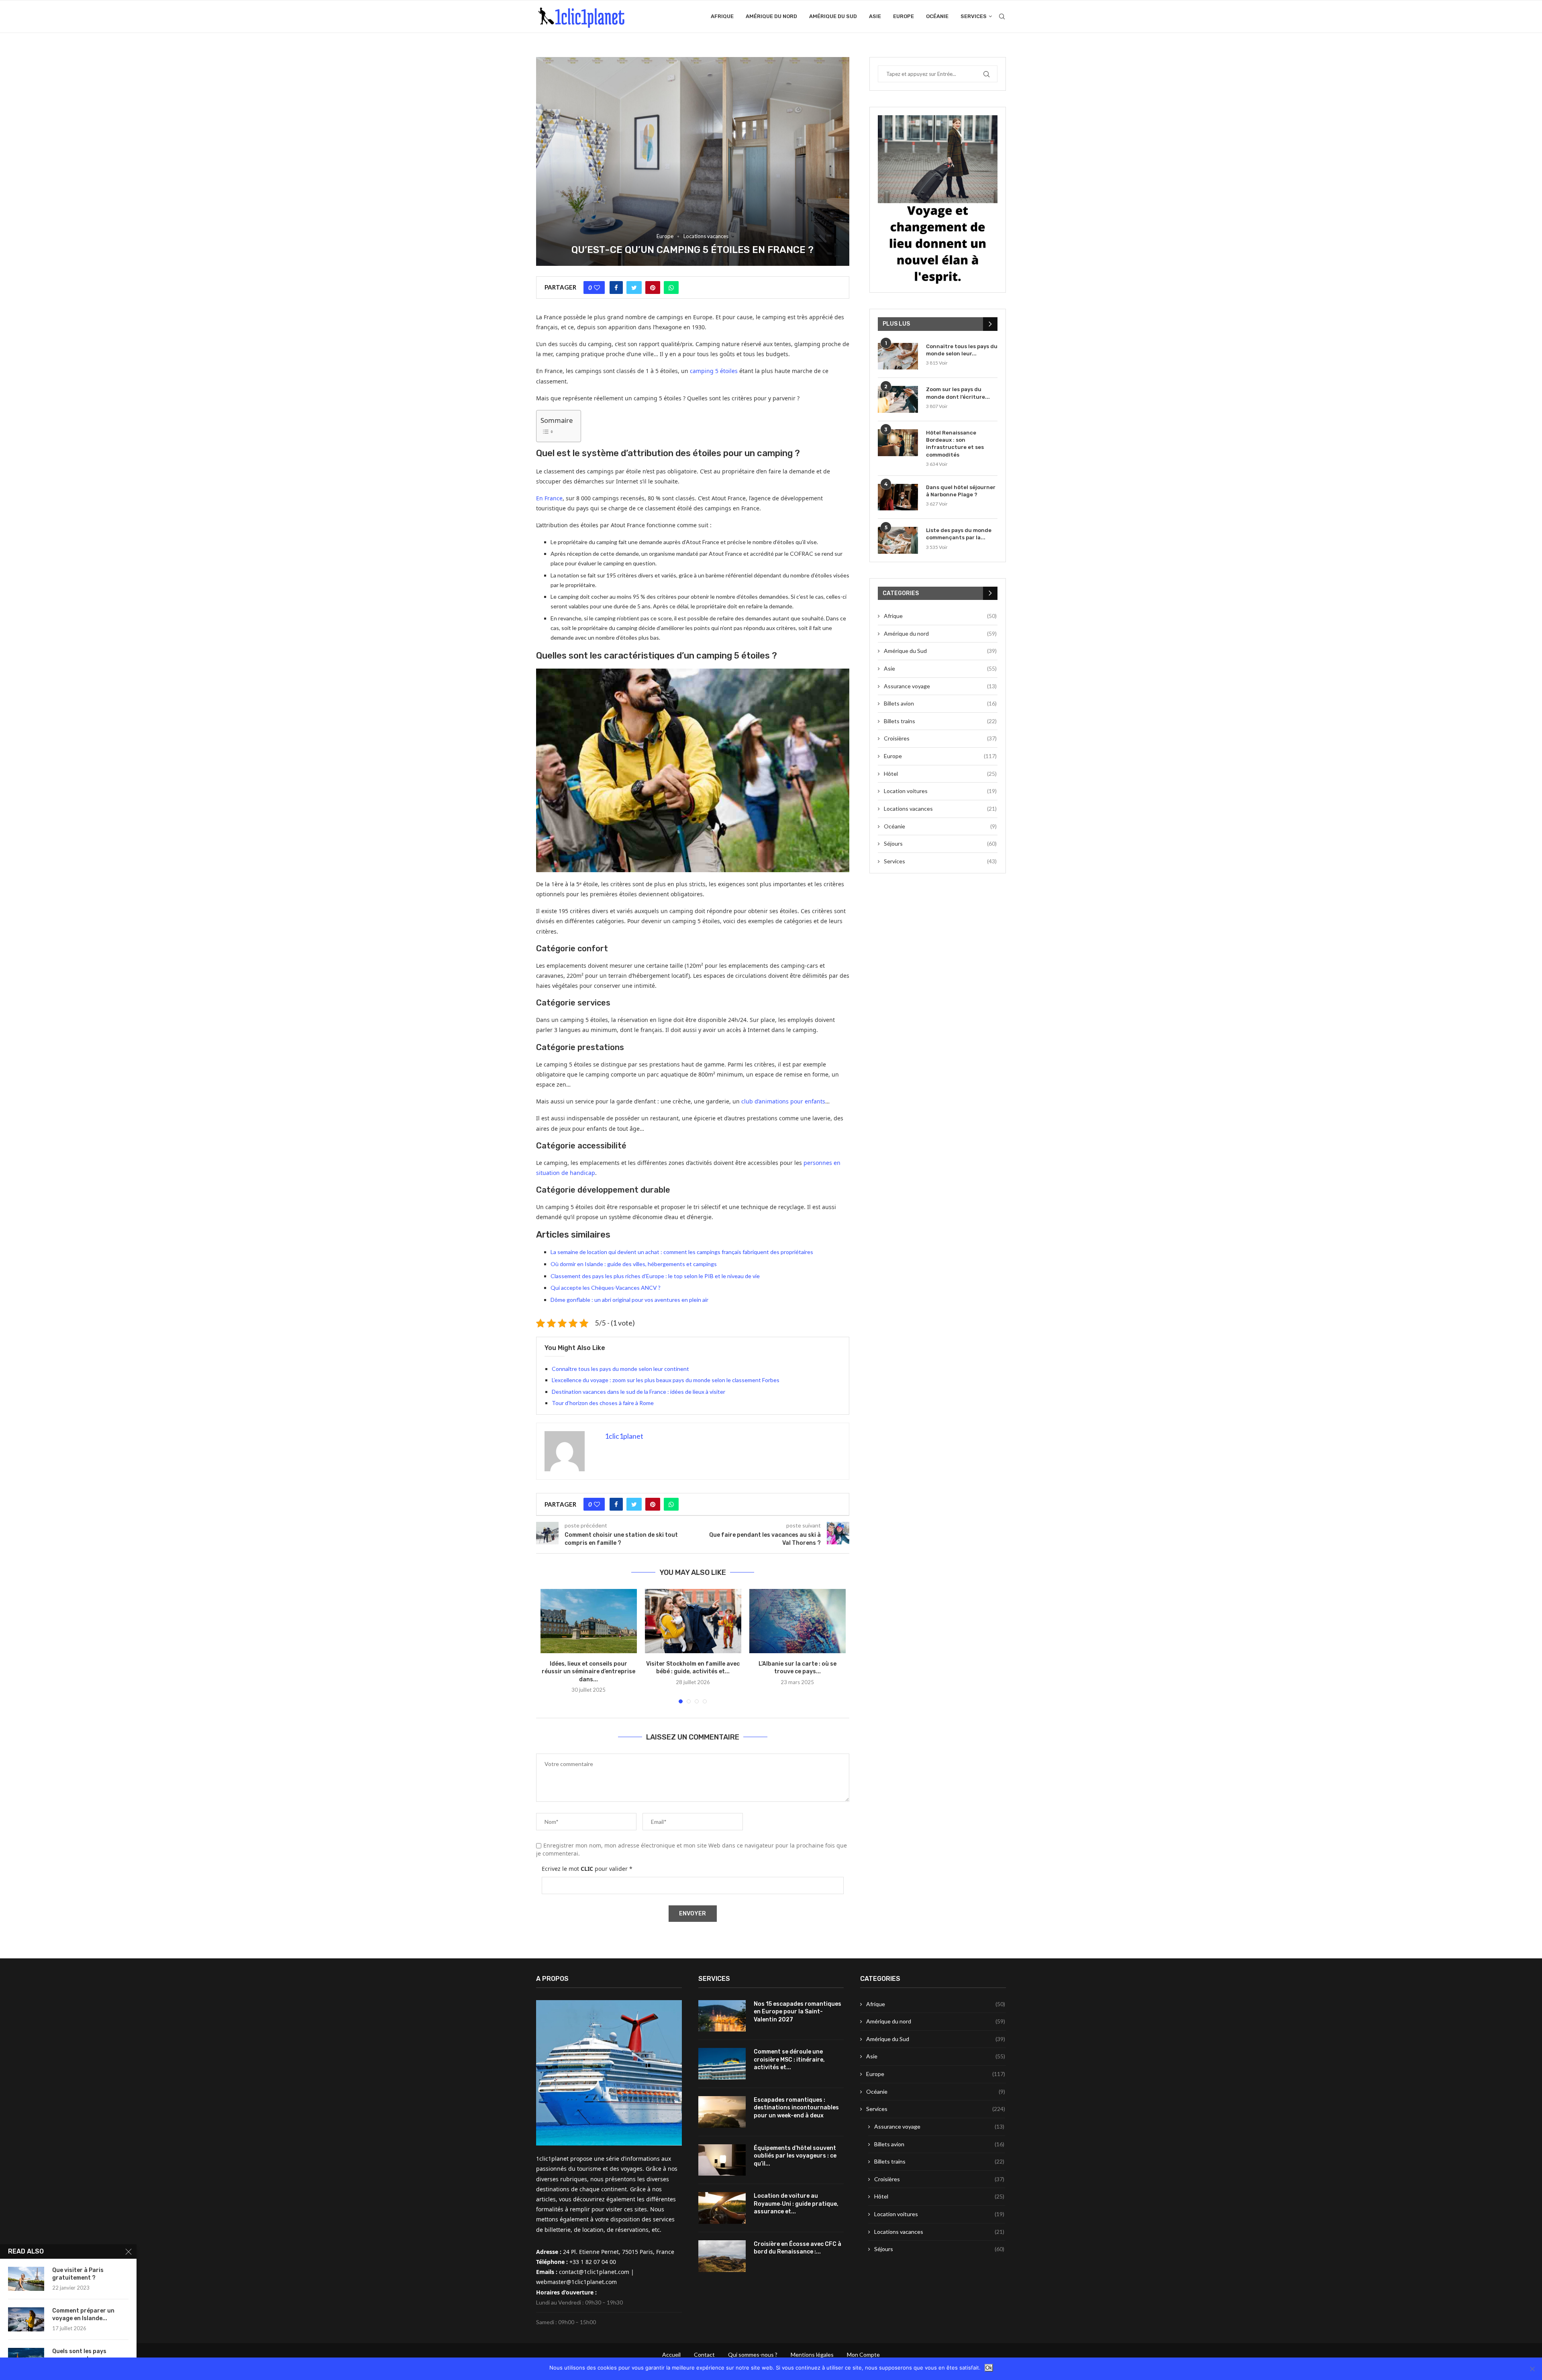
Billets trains (940, 721)
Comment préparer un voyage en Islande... (83, 2315)
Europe (904, 16)
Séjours (940, 843)
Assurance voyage (940, 686)
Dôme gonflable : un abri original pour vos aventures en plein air (629, 1300)
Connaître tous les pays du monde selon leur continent (620, 1369)
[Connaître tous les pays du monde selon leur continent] (898, 356)
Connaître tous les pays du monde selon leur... (962, 350)
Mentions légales (812, 2355)
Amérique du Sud (833, 16)
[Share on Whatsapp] (671, 288)
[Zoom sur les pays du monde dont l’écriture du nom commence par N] (898, 399)
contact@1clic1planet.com (594, 2272)
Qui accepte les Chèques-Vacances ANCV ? (606, 1288)
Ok (989, 2368)
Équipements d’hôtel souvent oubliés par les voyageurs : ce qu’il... (795, 2156)
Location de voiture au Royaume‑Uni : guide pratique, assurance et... (796, 2204)
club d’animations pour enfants (783, 1101)
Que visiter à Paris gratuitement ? (78, 2274)
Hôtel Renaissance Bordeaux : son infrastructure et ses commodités (955, 444)
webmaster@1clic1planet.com (576, 2282)
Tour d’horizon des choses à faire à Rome (603, 1403)
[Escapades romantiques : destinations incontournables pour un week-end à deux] (722, 2112)
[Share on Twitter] (634, 288)
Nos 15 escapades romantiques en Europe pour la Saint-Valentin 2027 (798, 2012)
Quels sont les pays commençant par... (79, 2355)
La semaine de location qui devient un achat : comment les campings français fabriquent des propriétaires (682, 1252)
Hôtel (940, 774)
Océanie (937, 16)
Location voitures (940, 791)
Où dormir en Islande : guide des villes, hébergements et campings (634, 1264)
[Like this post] (597, 288)
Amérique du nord (771, 16)
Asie (875, 16)
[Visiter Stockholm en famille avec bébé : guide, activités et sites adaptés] (693, 1621)
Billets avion (940, 703)
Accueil (671, 2355)
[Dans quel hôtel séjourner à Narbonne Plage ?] (898, 497)
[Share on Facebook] (616, 288)
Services (974, 16)
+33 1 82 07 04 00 (593, 2262)
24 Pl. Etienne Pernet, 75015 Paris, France (619, 2252)
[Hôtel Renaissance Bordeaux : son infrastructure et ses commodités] (898, 443)
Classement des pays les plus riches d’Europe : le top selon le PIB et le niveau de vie (655, 1276)
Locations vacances (706, 236)
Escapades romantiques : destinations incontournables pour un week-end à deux (796, 2108)
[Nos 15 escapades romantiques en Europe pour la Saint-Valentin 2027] (722, 2016)
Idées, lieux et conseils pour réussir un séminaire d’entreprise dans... (588, 1672)
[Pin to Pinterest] (653, 288)
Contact (704, 2355)
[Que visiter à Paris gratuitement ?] (26, 2279)
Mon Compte (863, 2355)
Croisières (940, 738)
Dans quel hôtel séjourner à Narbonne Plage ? (961, 491)
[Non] (1532, 2369)
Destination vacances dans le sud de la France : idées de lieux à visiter (638, 1392)
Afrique (722, 16)
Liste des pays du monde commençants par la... (959, 534)
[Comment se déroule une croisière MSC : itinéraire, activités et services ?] (722, 2064)
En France (549, 498)
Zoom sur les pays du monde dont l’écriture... (958, 393)
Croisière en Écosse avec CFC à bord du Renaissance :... (798, 2248)
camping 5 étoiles (714, 371)
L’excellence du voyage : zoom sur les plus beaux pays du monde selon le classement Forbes (666, 1380)
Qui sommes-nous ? (753, 2355)
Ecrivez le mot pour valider (587, 1869)
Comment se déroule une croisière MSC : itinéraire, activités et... (789, 2060)
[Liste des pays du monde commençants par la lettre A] (898, 540)
